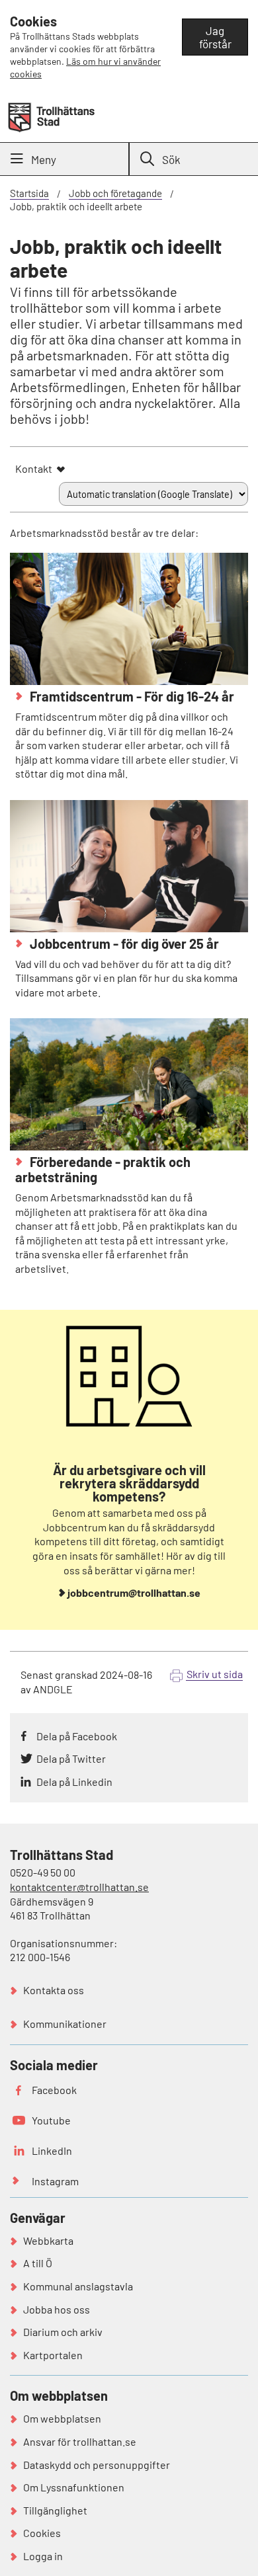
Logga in (43, 2556)
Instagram (55, 2181)
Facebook (54, 2090)
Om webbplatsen (62, 2418)
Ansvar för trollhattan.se (80, 2441)
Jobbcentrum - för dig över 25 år (123, 944)
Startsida (29, 193)
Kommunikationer (65, 2024)
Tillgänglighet (55, 2510)
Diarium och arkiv (63, 2332)
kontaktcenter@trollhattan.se (79, 1887)
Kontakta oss (54, 1990)
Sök (171, 159)
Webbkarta (48, 2240)
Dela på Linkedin (74, 1782)
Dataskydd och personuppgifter (97, 2465)
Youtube (51, 2120)
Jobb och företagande (115, 193)
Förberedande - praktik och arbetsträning (103, 1169)
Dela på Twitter (71, 1758)
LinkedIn (52, 2151)
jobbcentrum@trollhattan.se (134, 1592)
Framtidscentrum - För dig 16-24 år (131, 696)
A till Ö (38, 2263)
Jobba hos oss (57, 2309)
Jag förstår (215, 37)
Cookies (42, 2533)
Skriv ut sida (215, 1674)
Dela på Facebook (77, 1736)
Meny (44, 159)
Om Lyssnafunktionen (74, 2487)
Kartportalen (53, 2355)
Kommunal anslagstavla (78, 2286)
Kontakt (34, 468)
